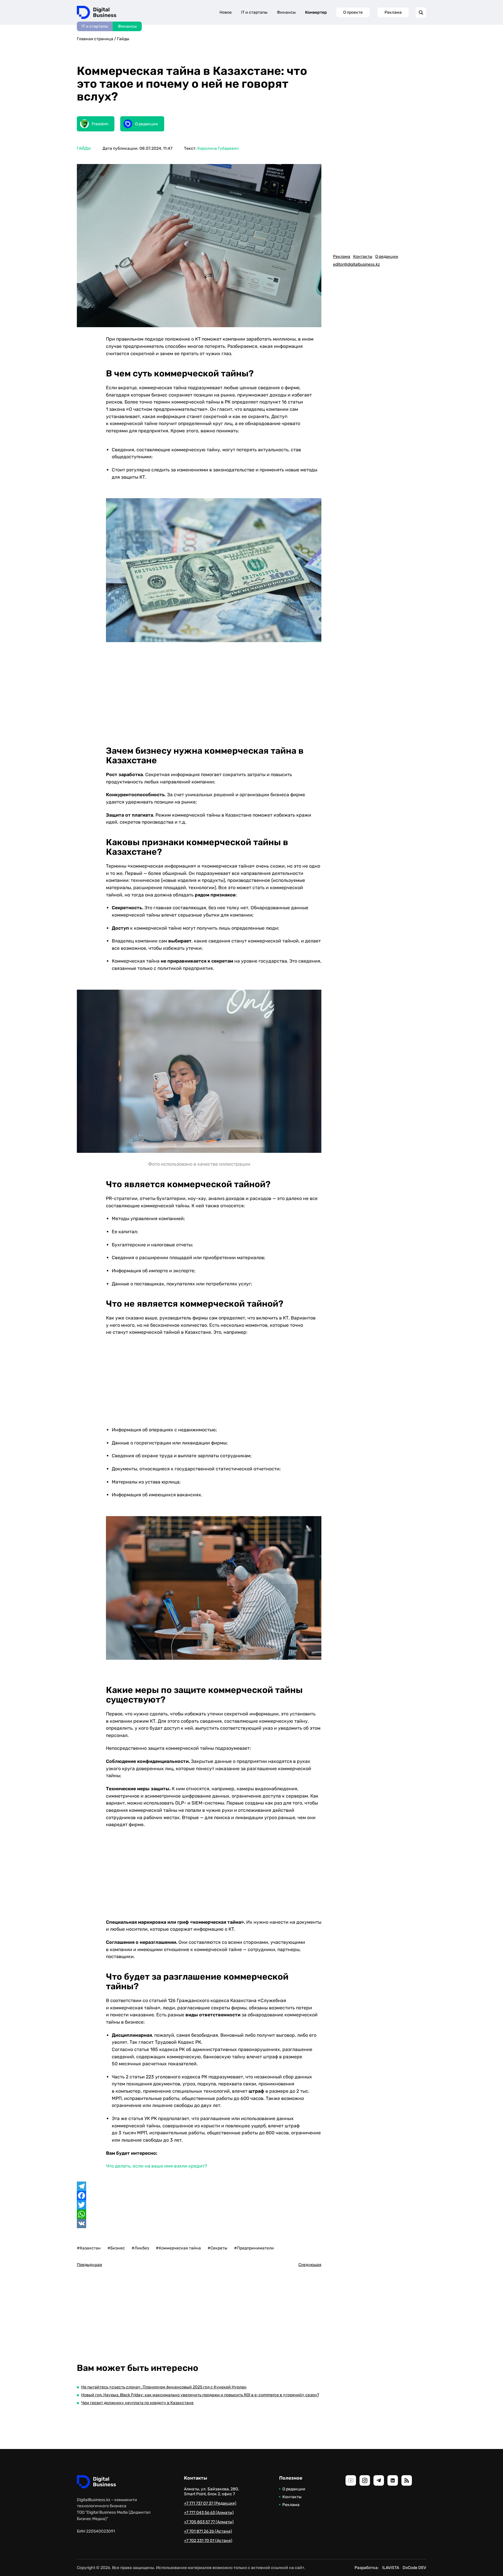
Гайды (123, 39)
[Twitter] (199, 2205)
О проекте (353, 12)
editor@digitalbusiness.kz (356, 264)
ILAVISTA (391, 2568)
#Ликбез (140, 2248)
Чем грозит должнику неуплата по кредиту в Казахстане (137, 2403)
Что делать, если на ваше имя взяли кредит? (157, 2166)
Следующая (310, 2265)
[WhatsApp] (199, 2214)
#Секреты (217, 2248)
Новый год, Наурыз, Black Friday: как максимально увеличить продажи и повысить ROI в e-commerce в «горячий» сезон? (200, 2395)
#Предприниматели (254, 2248)
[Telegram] (199, 2186)
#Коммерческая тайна (178, 2248)
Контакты (363, 257)
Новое (226, 12)
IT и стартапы (95, 26)
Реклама (393, 12)
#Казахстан (89, 2248)
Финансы (127, 26)
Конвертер (316, 12)
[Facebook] (199, 2196)
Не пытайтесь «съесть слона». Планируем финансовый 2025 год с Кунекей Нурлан (164, 2387)
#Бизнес (116, 2248)
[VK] (199, 2223)
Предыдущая (90, 2265)
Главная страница (95, 39)
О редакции (387, 257)
